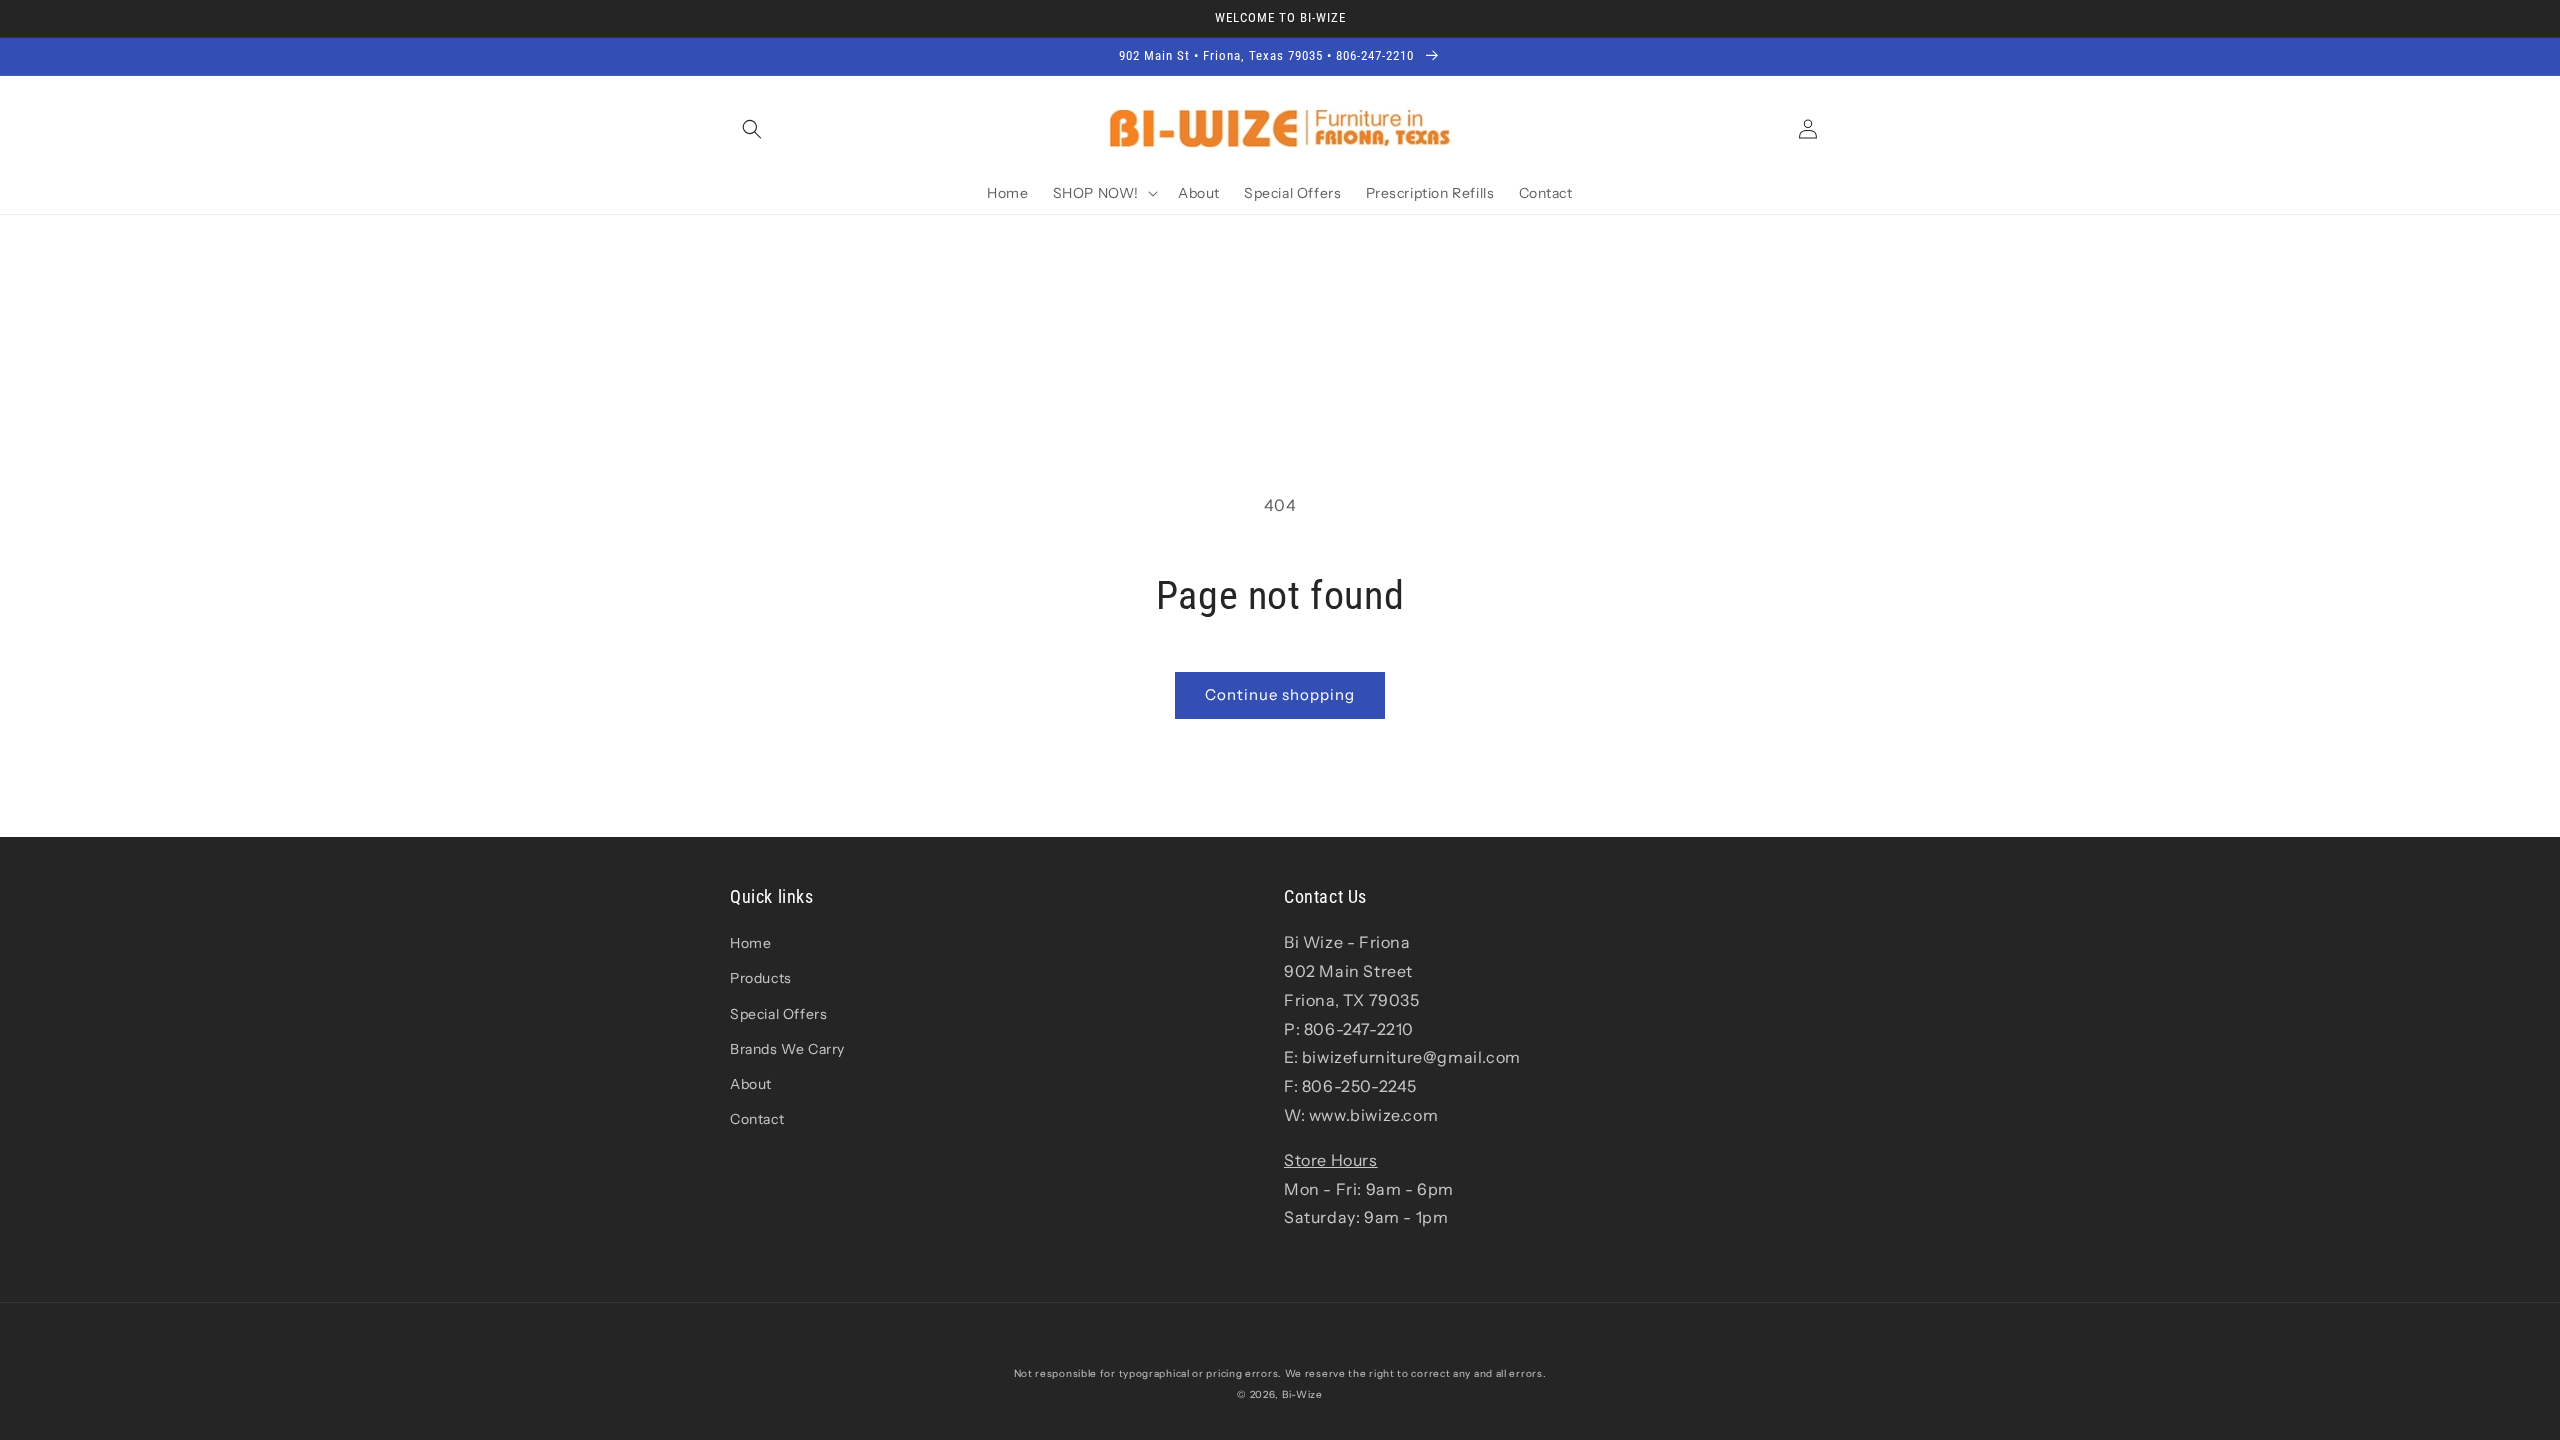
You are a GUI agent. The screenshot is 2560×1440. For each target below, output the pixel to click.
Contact (757, 1119)
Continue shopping (1280, 694)
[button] (752, 129)
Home (750, 943)
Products (761, 978)
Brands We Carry (787, 1049)
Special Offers (778, 1014)
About (751, 1084)
